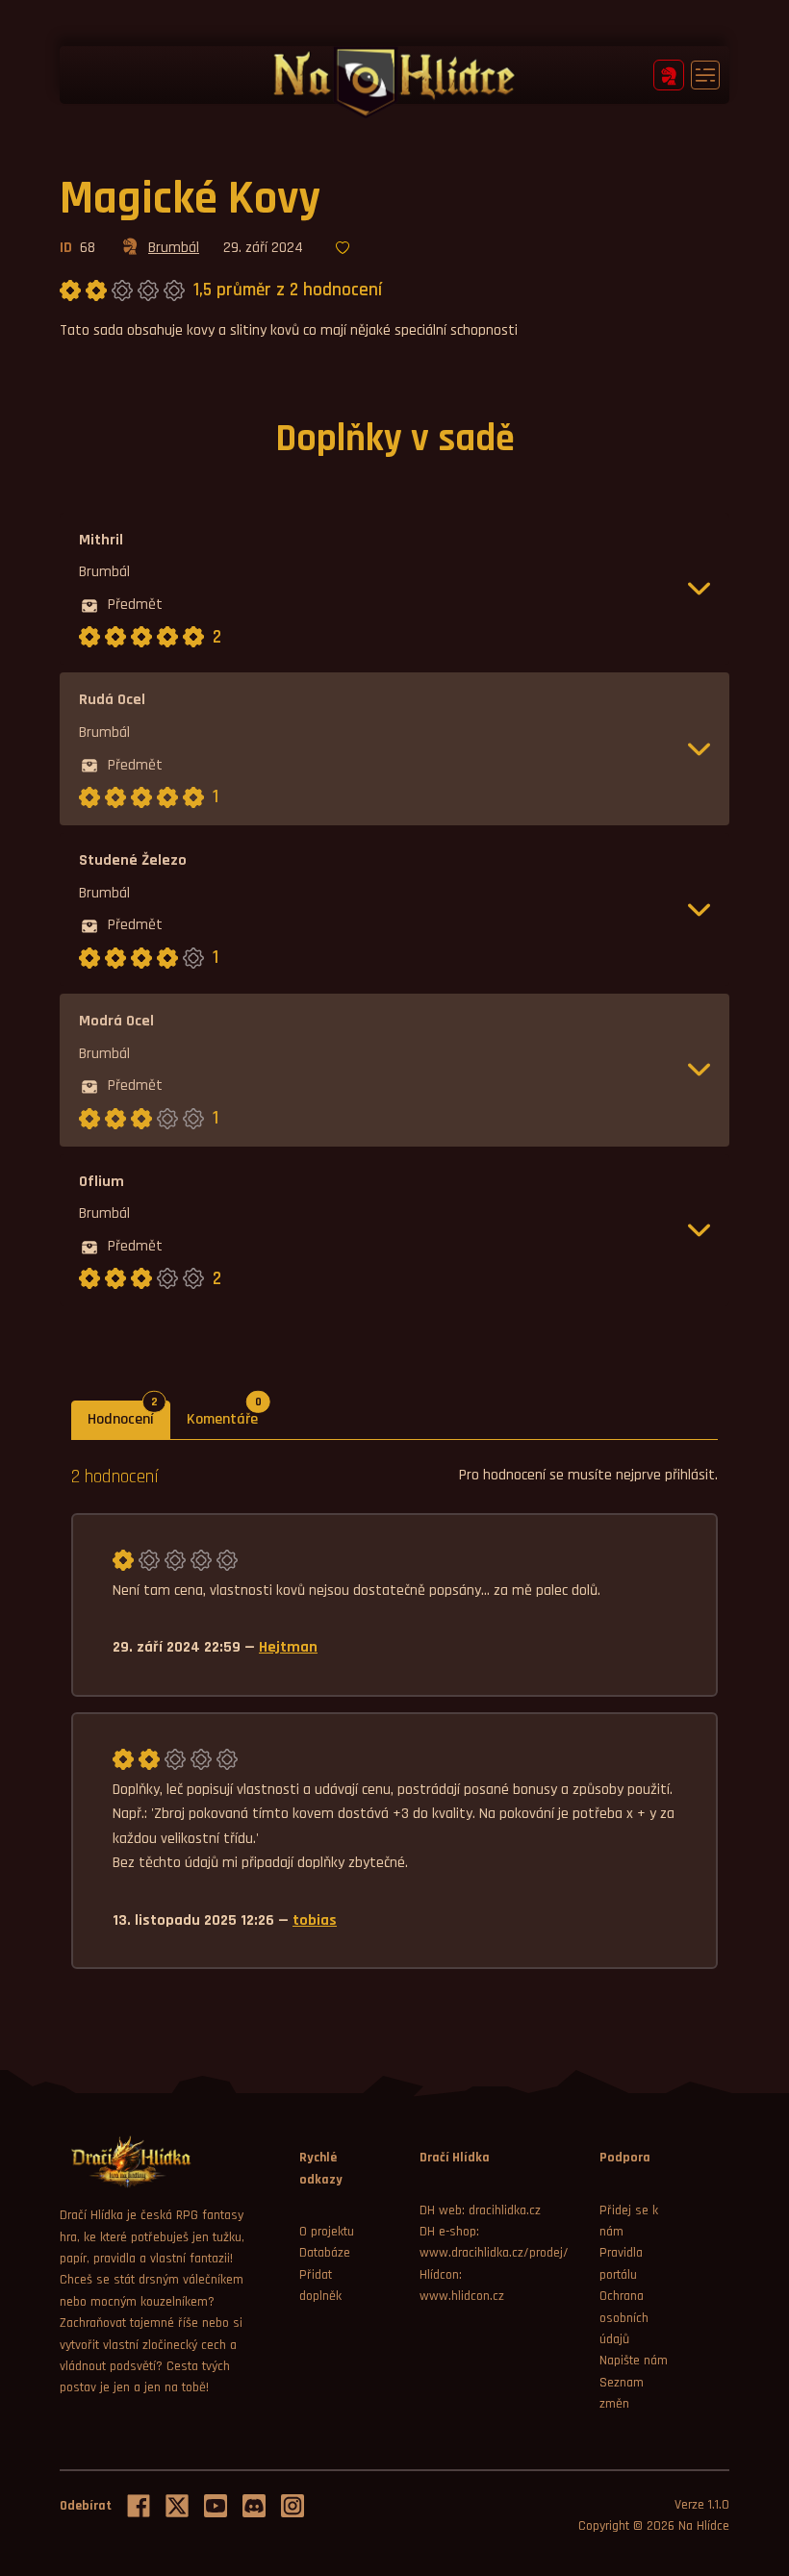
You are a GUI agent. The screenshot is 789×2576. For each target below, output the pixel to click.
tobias (315, 1920)
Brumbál (174, 248)
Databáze (325, 2253)
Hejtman (288, 1647)
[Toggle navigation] (705, 75)
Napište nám (634, 2361)
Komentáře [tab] (230, 1415)
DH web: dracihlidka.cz (480, 2210)
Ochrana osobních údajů (624, 2318)
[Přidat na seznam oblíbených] (343, 249)
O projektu (327, 2232)
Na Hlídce (704, 2526)
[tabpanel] (394, 1716)
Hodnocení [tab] (129, 1415)
